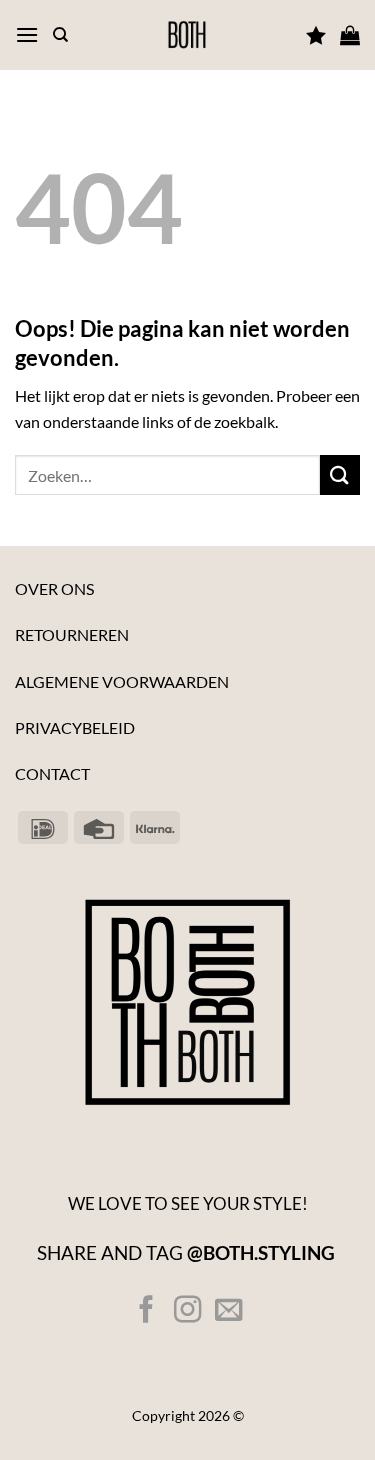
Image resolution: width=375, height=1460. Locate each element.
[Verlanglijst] (316, 35)
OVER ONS (54, 588)
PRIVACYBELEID (75, 727)
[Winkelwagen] (350, 35)
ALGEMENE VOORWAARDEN (122, 681)
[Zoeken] (60, 35)
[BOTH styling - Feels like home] (187, 35)
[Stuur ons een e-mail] (228, 1311)
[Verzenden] (340, 474)
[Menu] (27, 34)
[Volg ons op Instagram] (187, 1311)
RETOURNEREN (72, 634)
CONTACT (52, 773)
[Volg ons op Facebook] (146, 1311)
